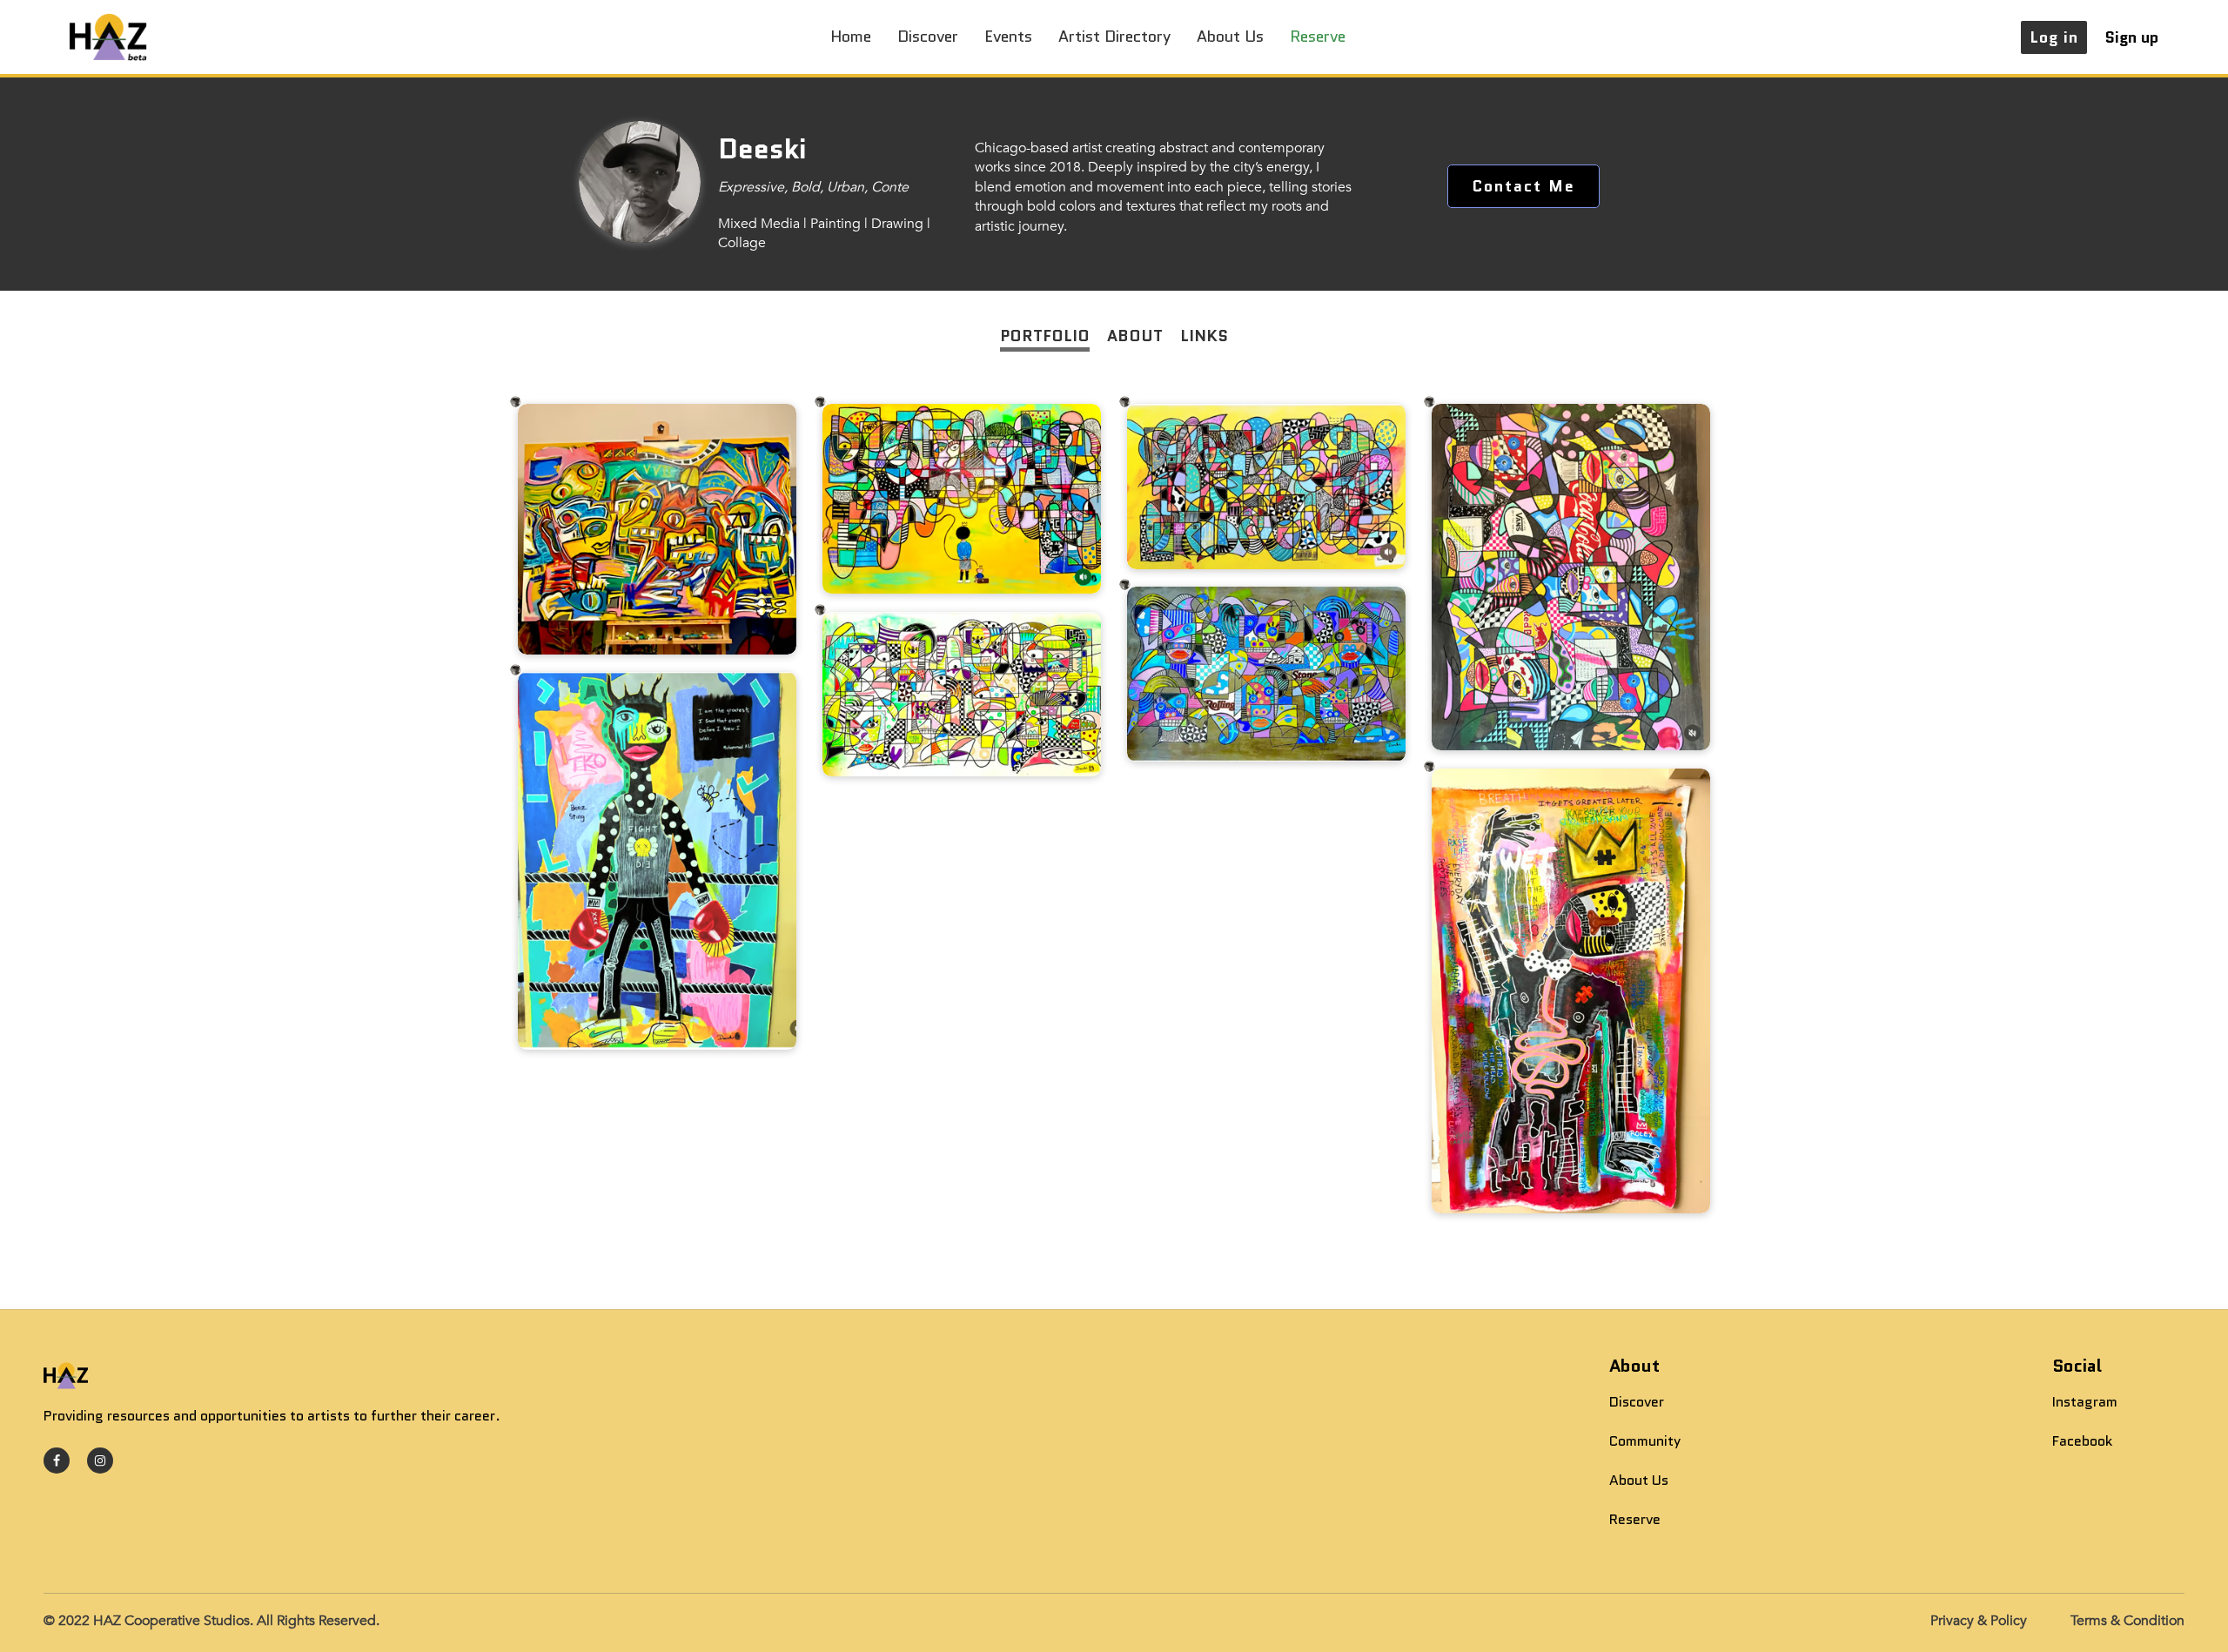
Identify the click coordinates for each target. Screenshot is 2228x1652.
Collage (742, 243)
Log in (2054, 37)
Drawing (897, 224)
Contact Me (1523, 186)
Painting (835, 224)
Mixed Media (759, 224)
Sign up (2131, 37)
